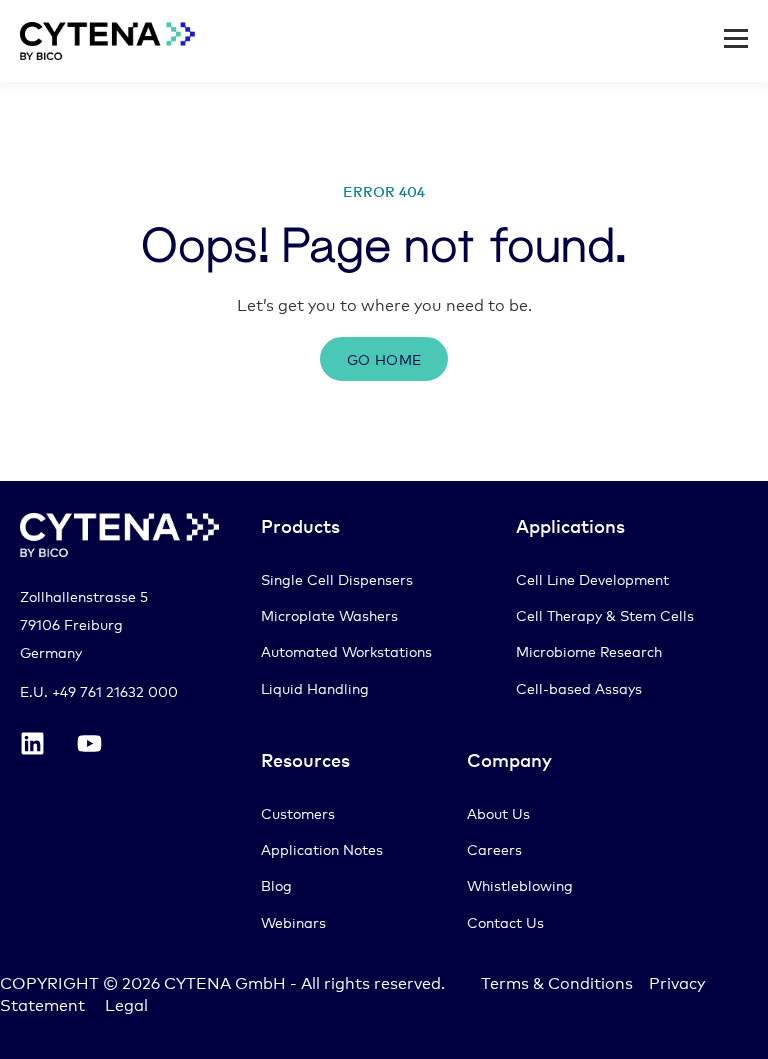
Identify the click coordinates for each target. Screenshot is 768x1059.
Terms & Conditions (557, 981)
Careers (494, 848)
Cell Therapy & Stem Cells (605, 614)
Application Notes (322, 848)
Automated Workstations (346, 650)
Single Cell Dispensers (337, 578)
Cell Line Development (592, 578)
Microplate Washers (329, 614)
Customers (298, 812)
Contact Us (505, 921)
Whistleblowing (520, 884)
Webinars (293, 921)
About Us (498, 812)
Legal (126, 1003)
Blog (276, 884)
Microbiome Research (589, 650)
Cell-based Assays (579, 687)
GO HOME (384, 358)
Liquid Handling (315, 687)
